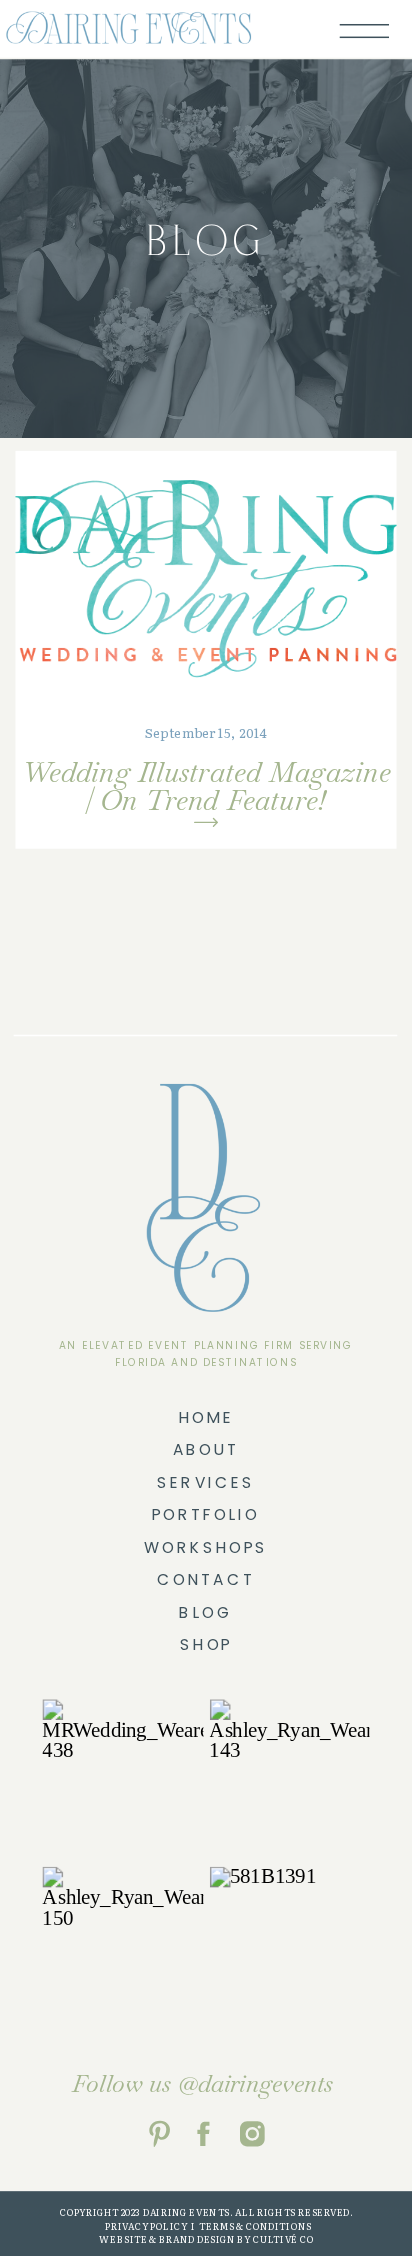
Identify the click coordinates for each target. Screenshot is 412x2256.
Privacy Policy (145, 2225)
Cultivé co (282, 2239)
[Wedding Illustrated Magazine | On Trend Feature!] (205, 576)
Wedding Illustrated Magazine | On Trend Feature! (206, 785)
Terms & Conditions (255, 2225)
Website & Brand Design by (175, 2239)
